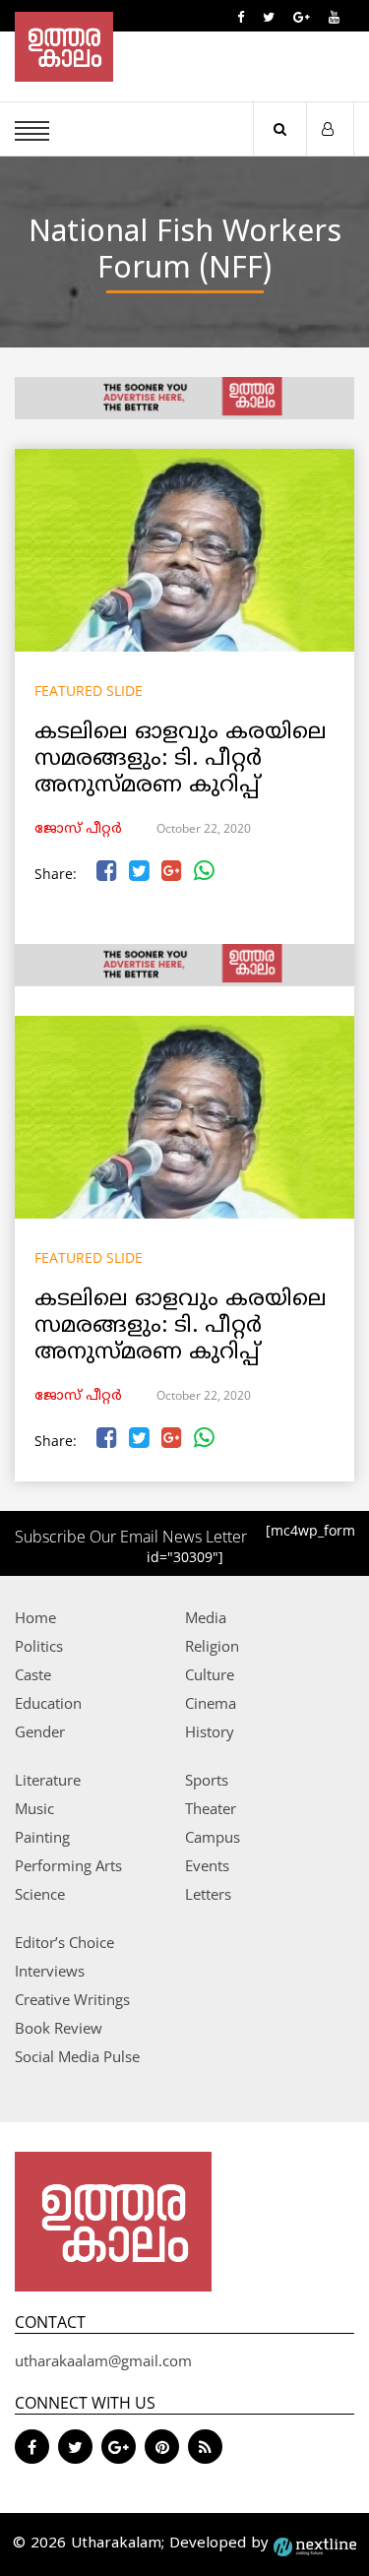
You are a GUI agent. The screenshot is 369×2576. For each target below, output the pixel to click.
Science (40, 1894)
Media (206, 1617)
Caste (33, 1674)
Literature (48, 1780)
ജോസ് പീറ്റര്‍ (78, 829)
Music (34, 1808)
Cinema (211, 1703)
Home (35, 1617)
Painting (42, 1837)
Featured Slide (89, 691)
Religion (212, 1646)
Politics (39, 1646)
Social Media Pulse (77, 2056)
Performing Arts (68, 1865)
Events (207, 1865)
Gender (40, 1731)
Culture (210, 1674)
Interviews (50, 1971)
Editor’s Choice (64, 1942)
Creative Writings (72, 1999)
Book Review (59, 2028)
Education (48, 1703)
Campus (213, 1837)
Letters (208, 1894)
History (210, 1731)
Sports (207, 1780)
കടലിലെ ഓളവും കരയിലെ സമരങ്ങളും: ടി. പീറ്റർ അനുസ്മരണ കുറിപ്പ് (181, 759)
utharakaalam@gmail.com (103, 2360)
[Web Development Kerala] (315, 2544)
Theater (211, 1808)
